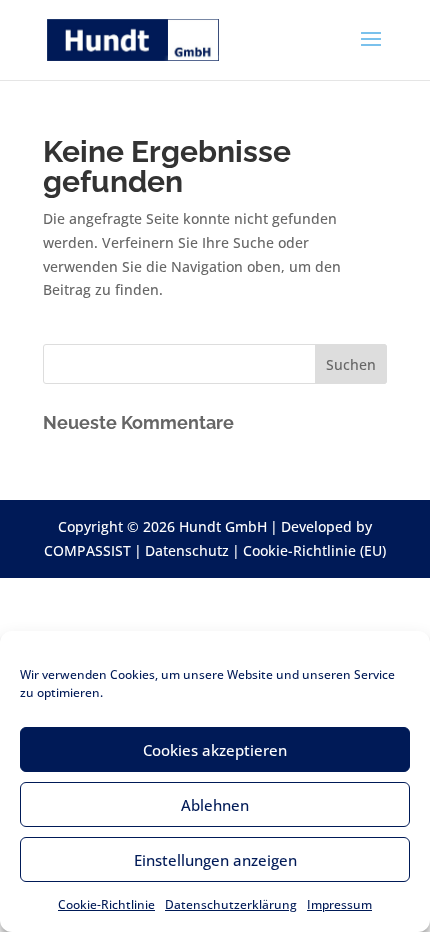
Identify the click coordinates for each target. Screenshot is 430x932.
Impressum (339, 904)
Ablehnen (215, 805)
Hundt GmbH (223, 526)
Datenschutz (187, 550)
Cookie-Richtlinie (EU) (314, 550)
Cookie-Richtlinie (106, 904)
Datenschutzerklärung (231, 904)
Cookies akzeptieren (215, 750)
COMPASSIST (87, 550)
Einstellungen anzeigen (215, 860)
